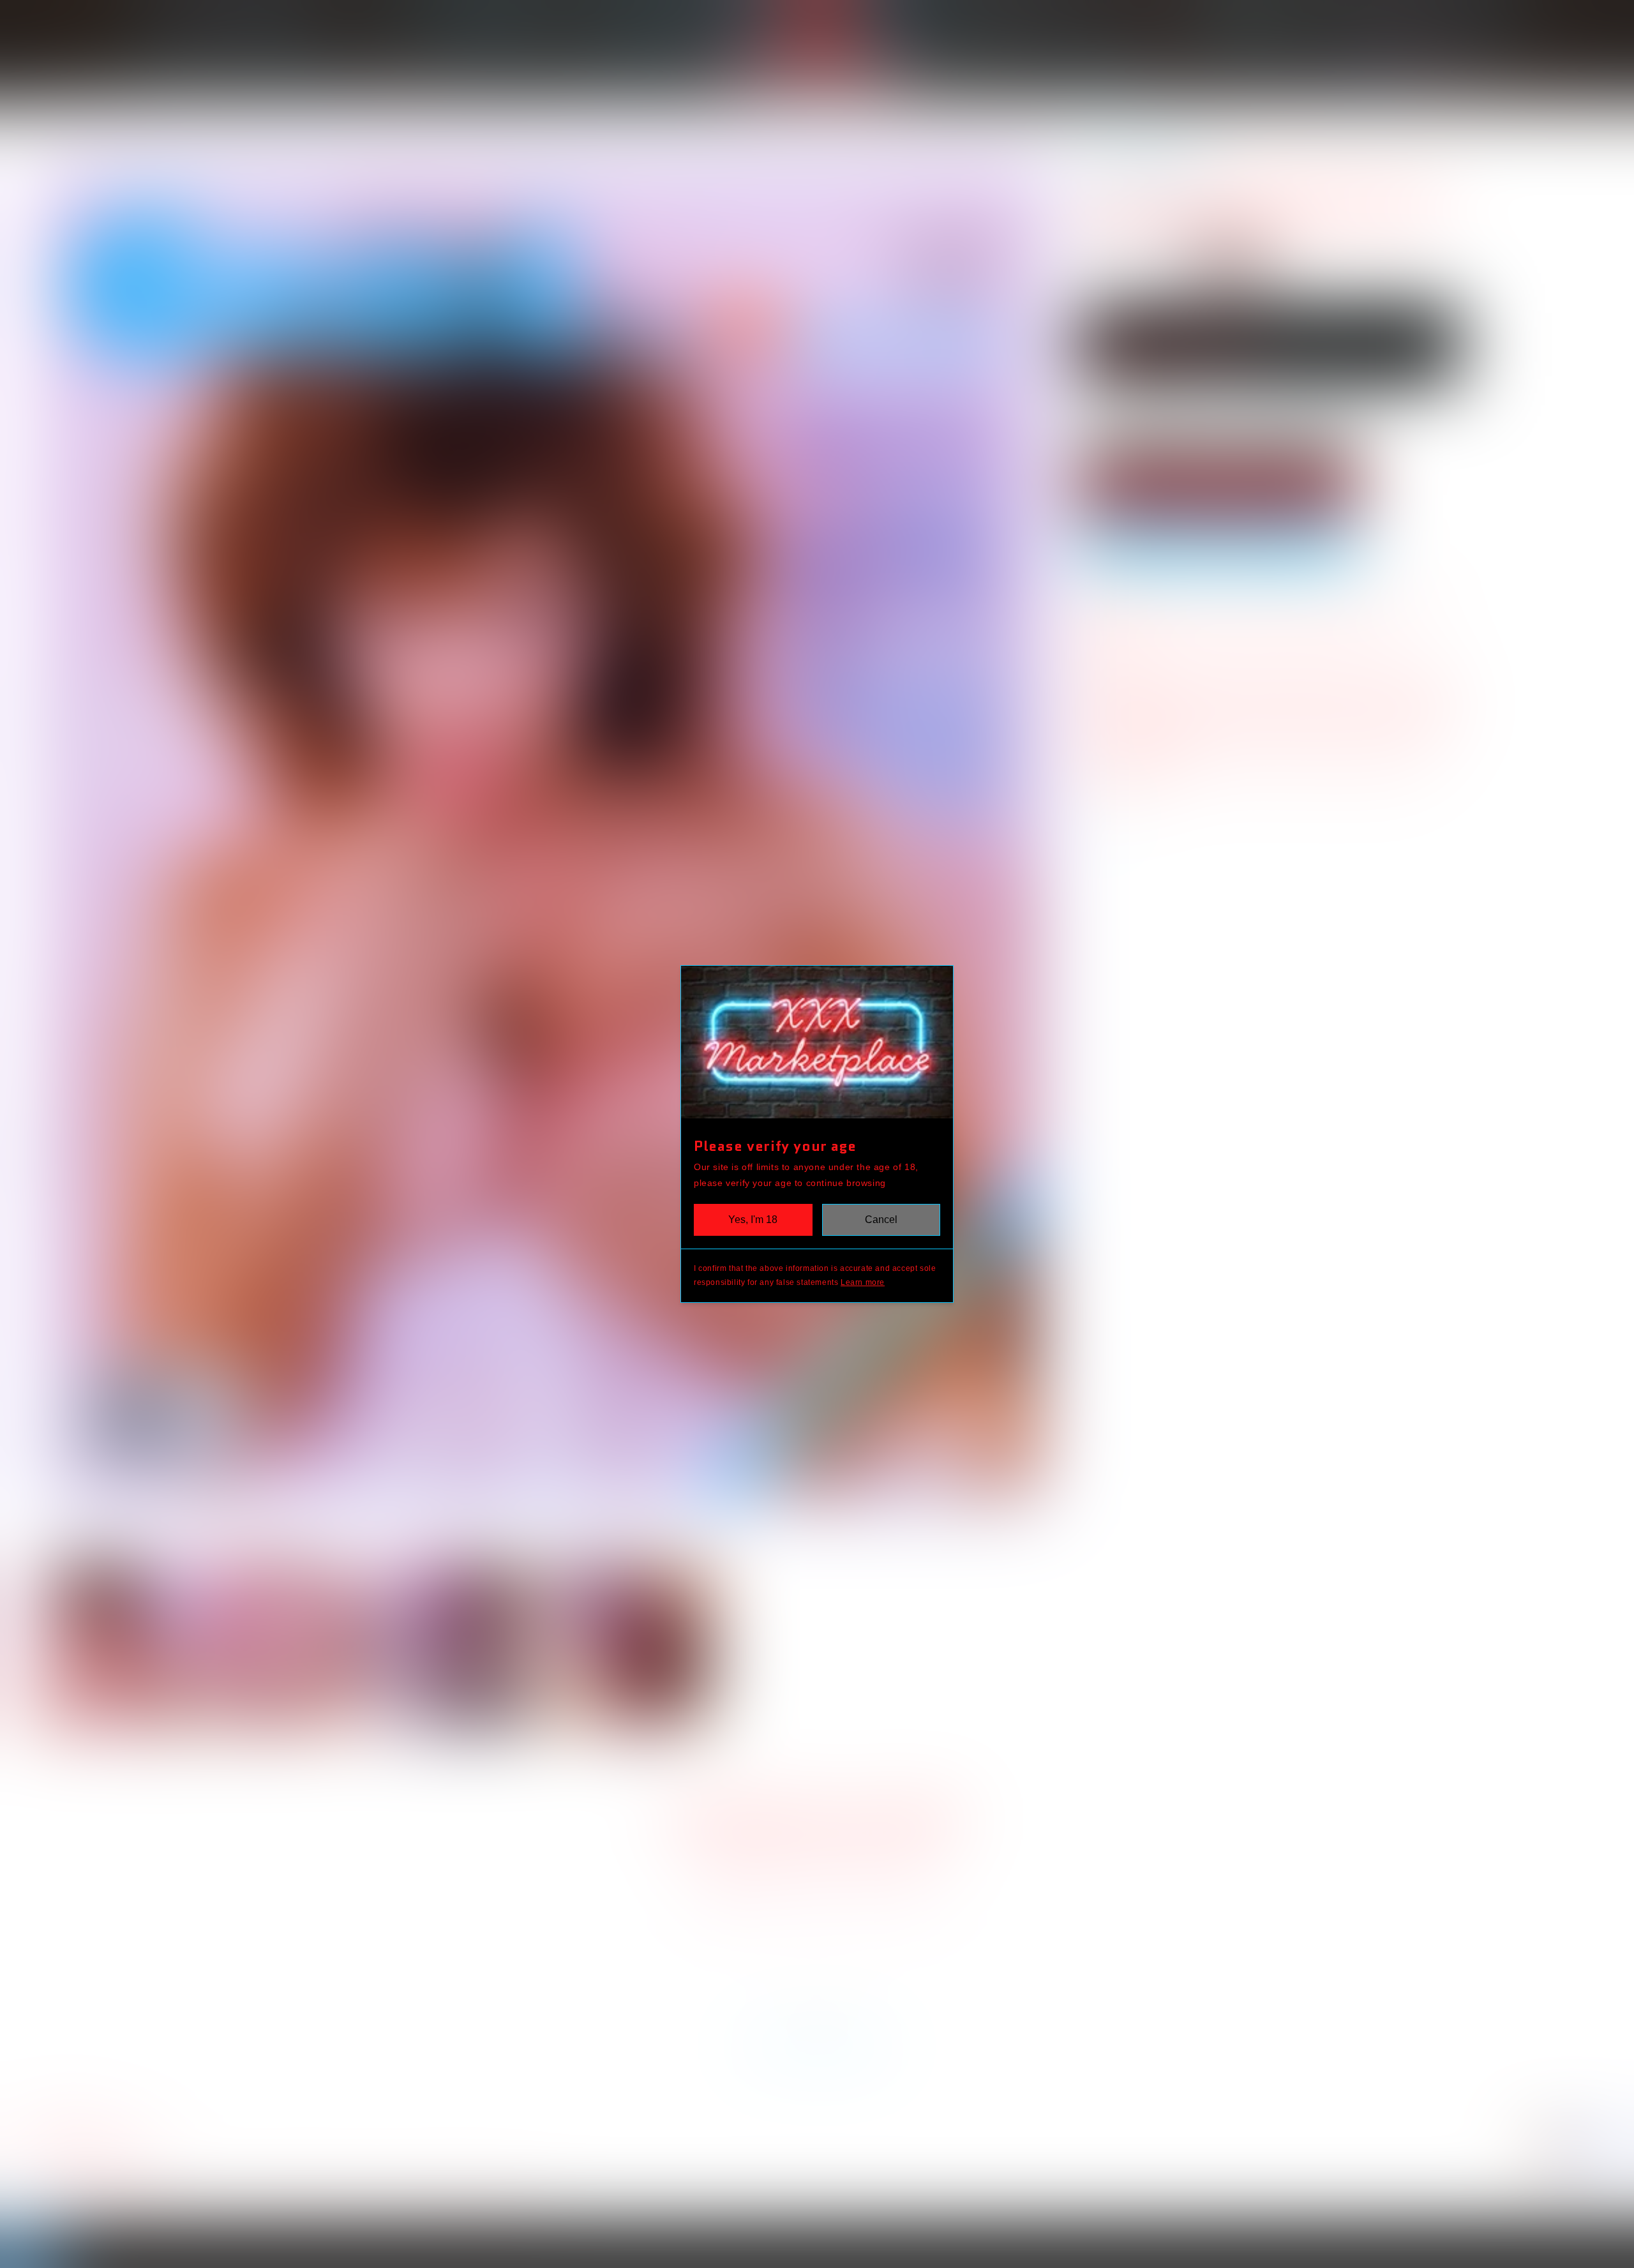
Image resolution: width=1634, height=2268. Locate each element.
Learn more (863, 1282)
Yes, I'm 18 (753, 1220)
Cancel (881, 1220)
